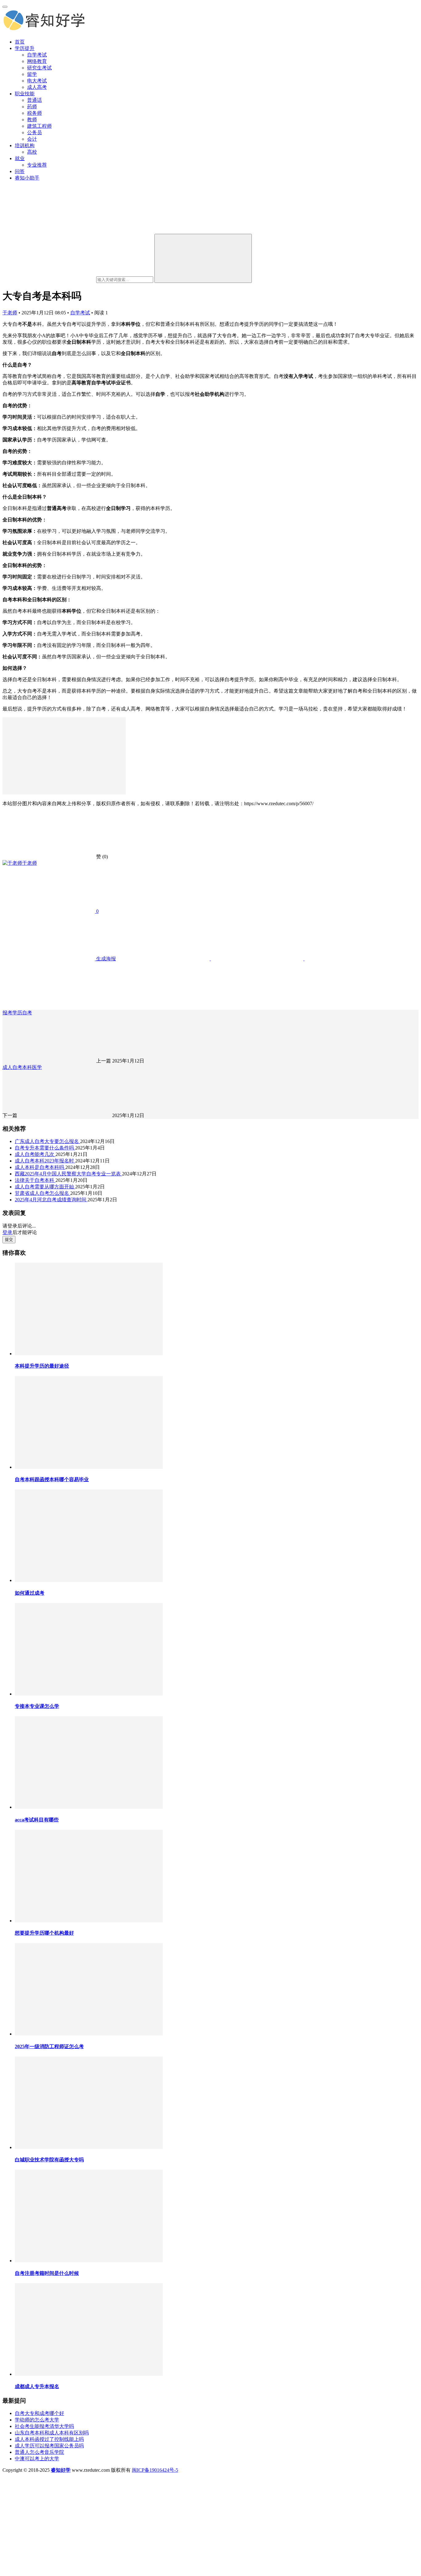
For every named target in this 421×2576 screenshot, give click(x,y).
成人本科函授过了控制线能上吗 (49, 2439)
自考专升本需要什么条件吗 (45, 1148)
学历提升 (25, 48)
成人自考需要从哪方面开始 (45, 1187)
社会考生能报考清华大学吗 (44, 2426)
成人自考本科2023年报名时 (45, 1161)
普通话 (35, 100)
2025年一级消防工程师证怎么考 (49, 2046)
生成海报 (105, 959)
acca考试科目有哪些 (37, 1820)
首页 (20, 42)
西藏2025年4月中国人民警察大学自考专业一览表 (68, 1174)
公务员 (35, 133)
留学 (32, 74)
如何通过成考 (30, 1593)
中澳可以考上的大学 (37, 2459)
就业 (20, 158)
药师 (32, 107)
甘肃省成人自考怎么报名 (43, 1193)
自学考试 (37, 55)
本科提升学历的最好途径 (42, 1366)
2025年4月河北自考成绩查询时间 (51, 1200)
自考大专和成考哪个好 (39, 2413)
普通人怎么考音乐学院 (39, 2452)
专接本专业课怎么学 (37, 1706)
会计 (32, 139)
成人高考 (37, 87)
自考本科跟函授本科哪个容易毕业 (52, 1479)
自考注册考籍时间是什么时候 (47, 2273)
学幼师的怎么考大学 (37, 2420)
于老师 (10, 313)
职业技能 (25, 94)
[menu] (5, 7)
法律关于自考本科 (35, 1180)
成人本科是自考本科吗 (40, 1167)
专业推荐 (37, 165)
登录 (7, 1232)
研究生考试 (39, 68)
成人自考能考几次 (35, 1154)
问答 (20, 171)
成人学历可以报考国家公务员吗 (49, 2446)
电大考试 (37, 81)
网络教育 (37, 61)
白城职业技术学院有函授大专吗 (49, 2160)
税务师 (35, 113)
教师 (32, 120)
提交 (9, 1239)
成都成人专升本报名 (37, 2386)
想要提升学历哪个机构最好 (44, 1933)
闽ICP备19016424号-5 (155, 2470)
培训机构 (25, 145)
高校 (32, 152)
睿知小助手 (27, 178)
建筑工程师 (39, 126)
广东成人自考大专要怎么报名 (47, 1141)
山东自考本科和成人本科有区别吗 (52, 2433)
